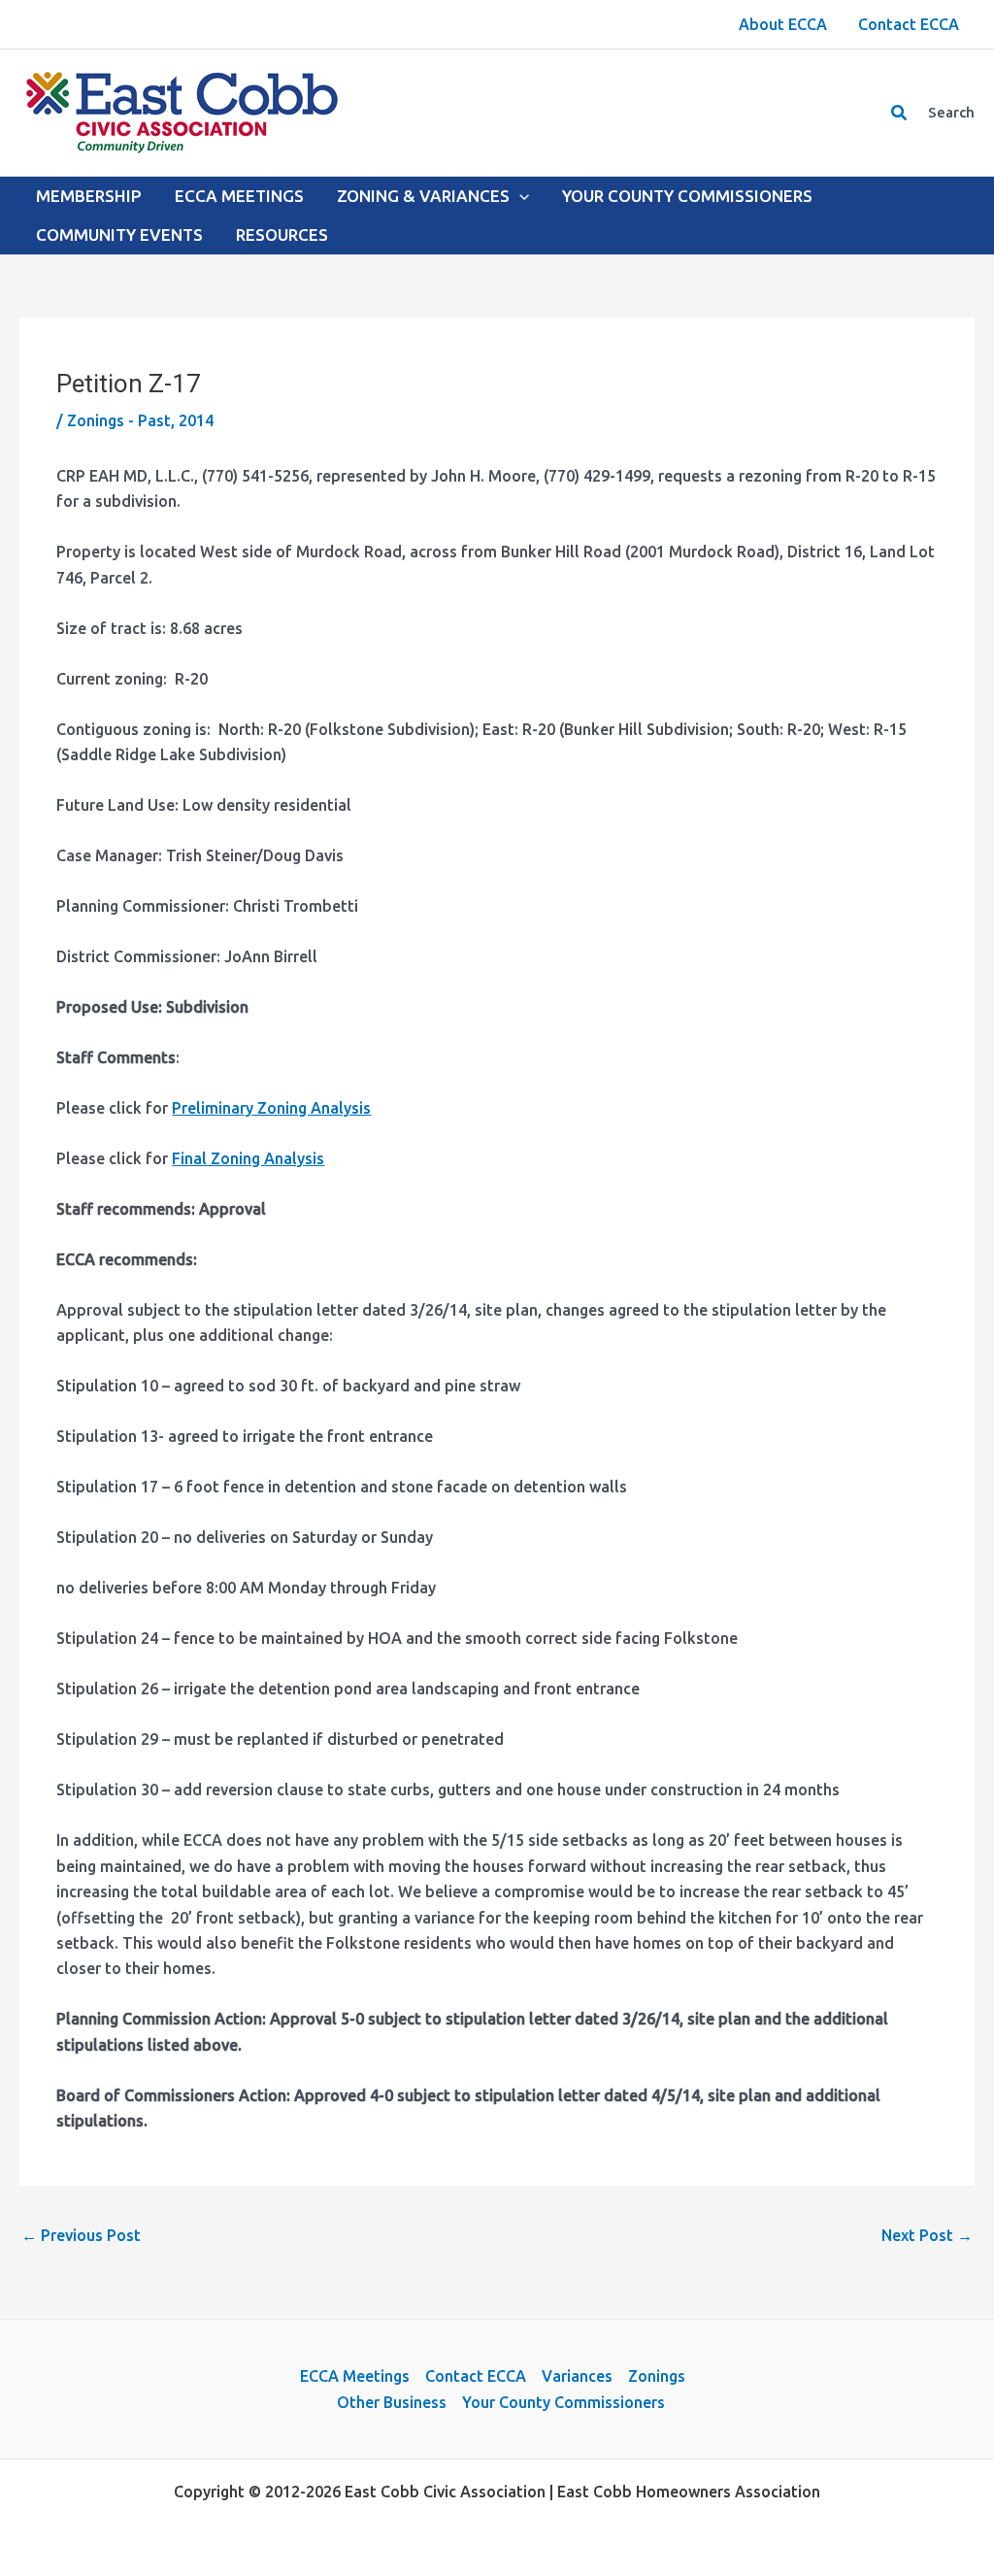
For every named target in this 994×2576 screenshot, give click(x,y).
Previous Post (81, 2235)
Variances (577, 2376)
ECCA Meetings (355, 2376)
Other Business (392, 2402)
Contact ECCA (476, 2376)
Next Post (927, 2235)
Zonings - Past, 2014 (140, 420)
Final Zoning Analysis (248, 1158)
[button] (900, 113)
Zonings (657, 2376)
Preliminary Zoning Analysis (271, 1108)
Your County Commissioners (563, 2402)
